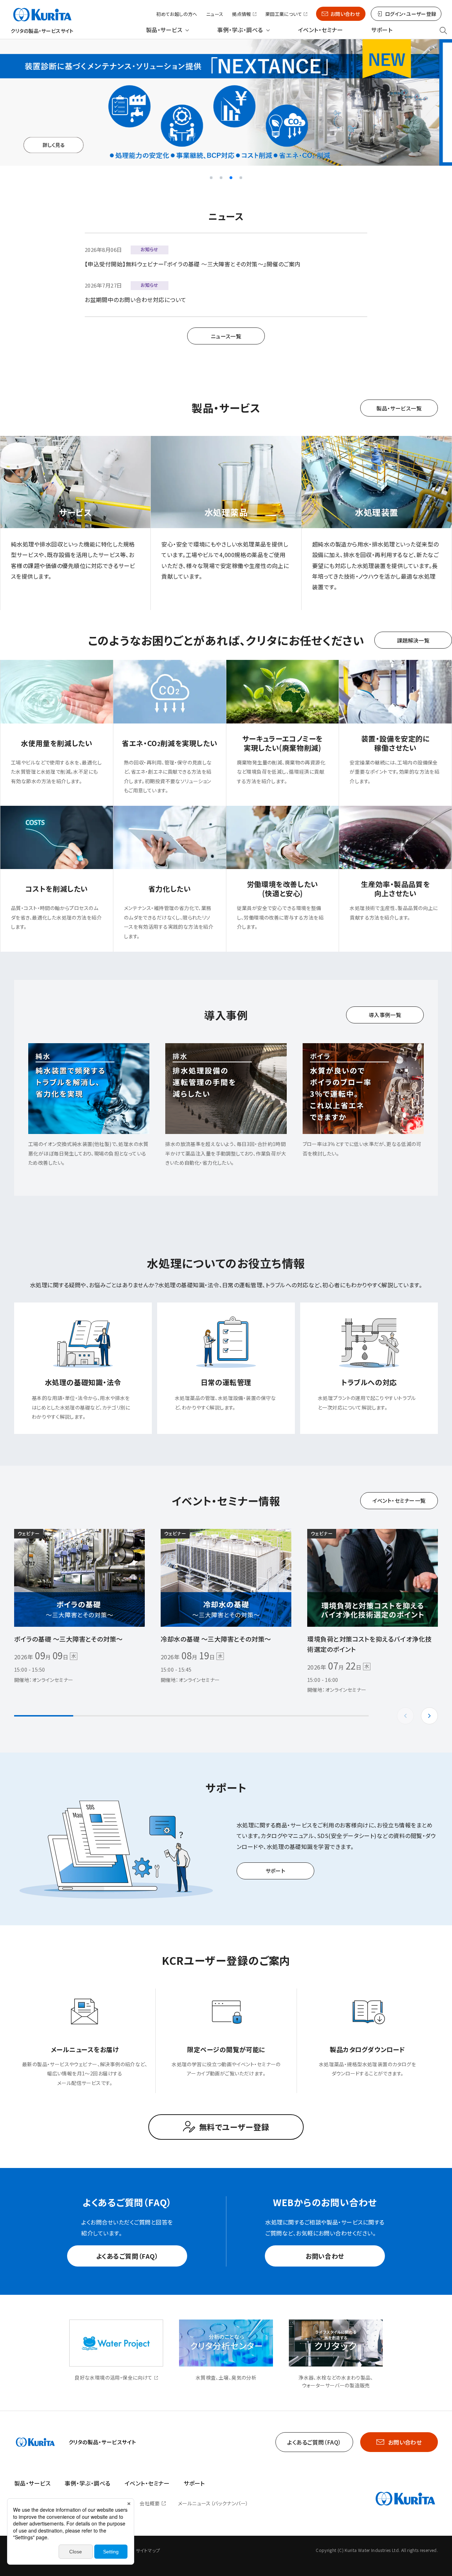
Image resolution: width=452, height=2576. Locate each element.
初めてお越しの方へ (177, 14)
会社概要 (150, 2503)
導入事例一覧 (385, 1015)
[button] (211, 178)
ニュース (215, 14)
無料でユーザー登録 (234, 2127)
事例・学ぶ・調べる (240, 30)
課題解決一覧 (413, 640)
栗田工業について (284, 14)
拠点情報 (242, 14)
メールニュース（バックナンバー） (213, 2503)
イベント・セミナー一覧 (399, 1500)
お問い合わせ (345, 14)
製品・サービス (164, 30)
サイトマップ (148, 2550)
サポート (382, 30)
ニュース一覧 (226, 336)
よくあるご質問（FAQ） (127, 2256)
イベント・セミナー (320, 30)
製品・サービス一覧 (399, 408)
